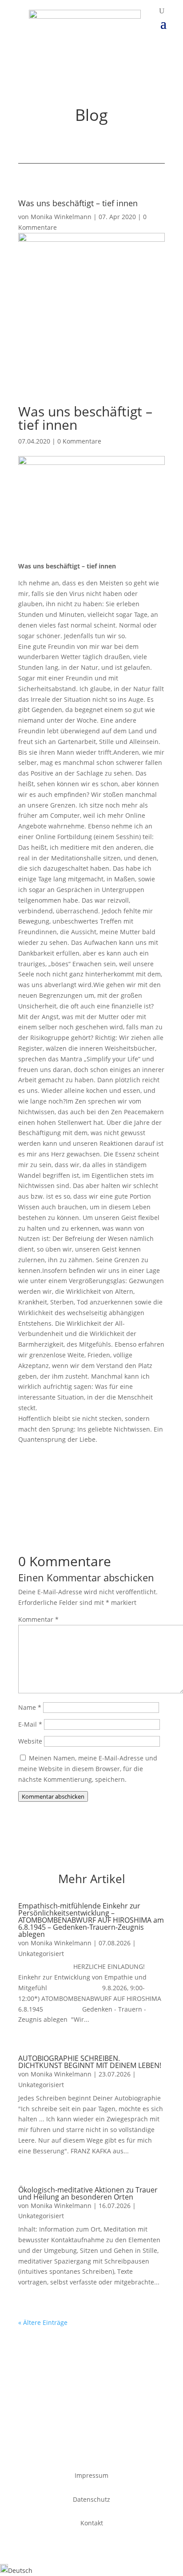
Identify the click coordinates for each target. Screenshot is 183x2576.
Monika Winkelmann (61, 217)
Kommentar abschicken (53, 1796)
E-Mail (30, 1724)
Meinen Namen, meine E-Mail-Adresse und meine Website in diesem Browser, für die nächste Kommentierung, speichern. (88, 1769)
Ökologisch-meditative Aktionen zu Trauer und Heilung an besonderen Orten (88, 2193)
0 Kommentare (79, 441)
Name (30, 1707)
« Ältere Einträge (43, 2322)
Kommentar (38, 1619)
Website (30, 1741)
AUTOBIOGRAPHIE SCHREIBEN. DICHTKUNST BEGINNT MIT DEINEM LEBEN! (90, 2062)
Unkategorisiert (41, 1954)
